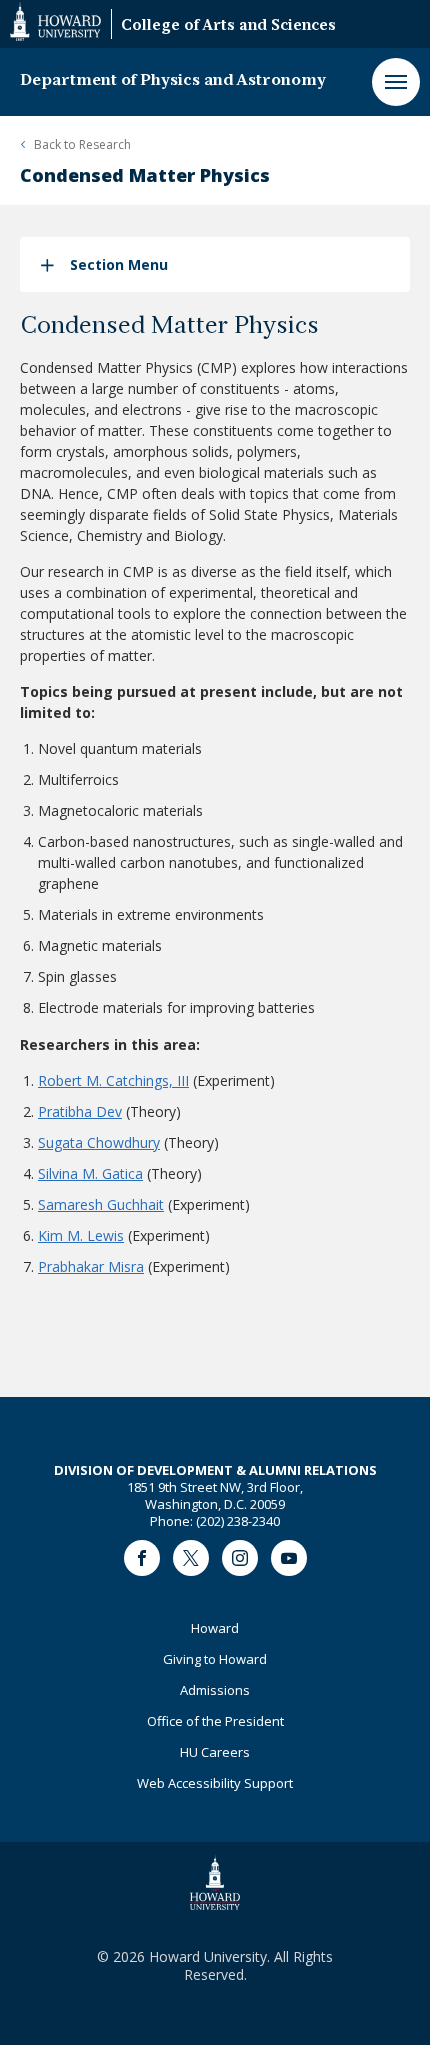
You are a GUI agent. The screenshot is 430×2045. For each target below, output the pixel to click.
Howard (215, 1628)
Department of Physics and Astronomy (173, 81)
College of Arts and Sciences (228, 26)
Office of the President (215, 1721)
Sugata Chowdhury (99, 1142)
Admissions (215, 1690)
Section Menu (119, 264)
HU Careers (215, 1752)
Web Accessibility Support (215, 1783)
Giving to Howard (215, 1659)
